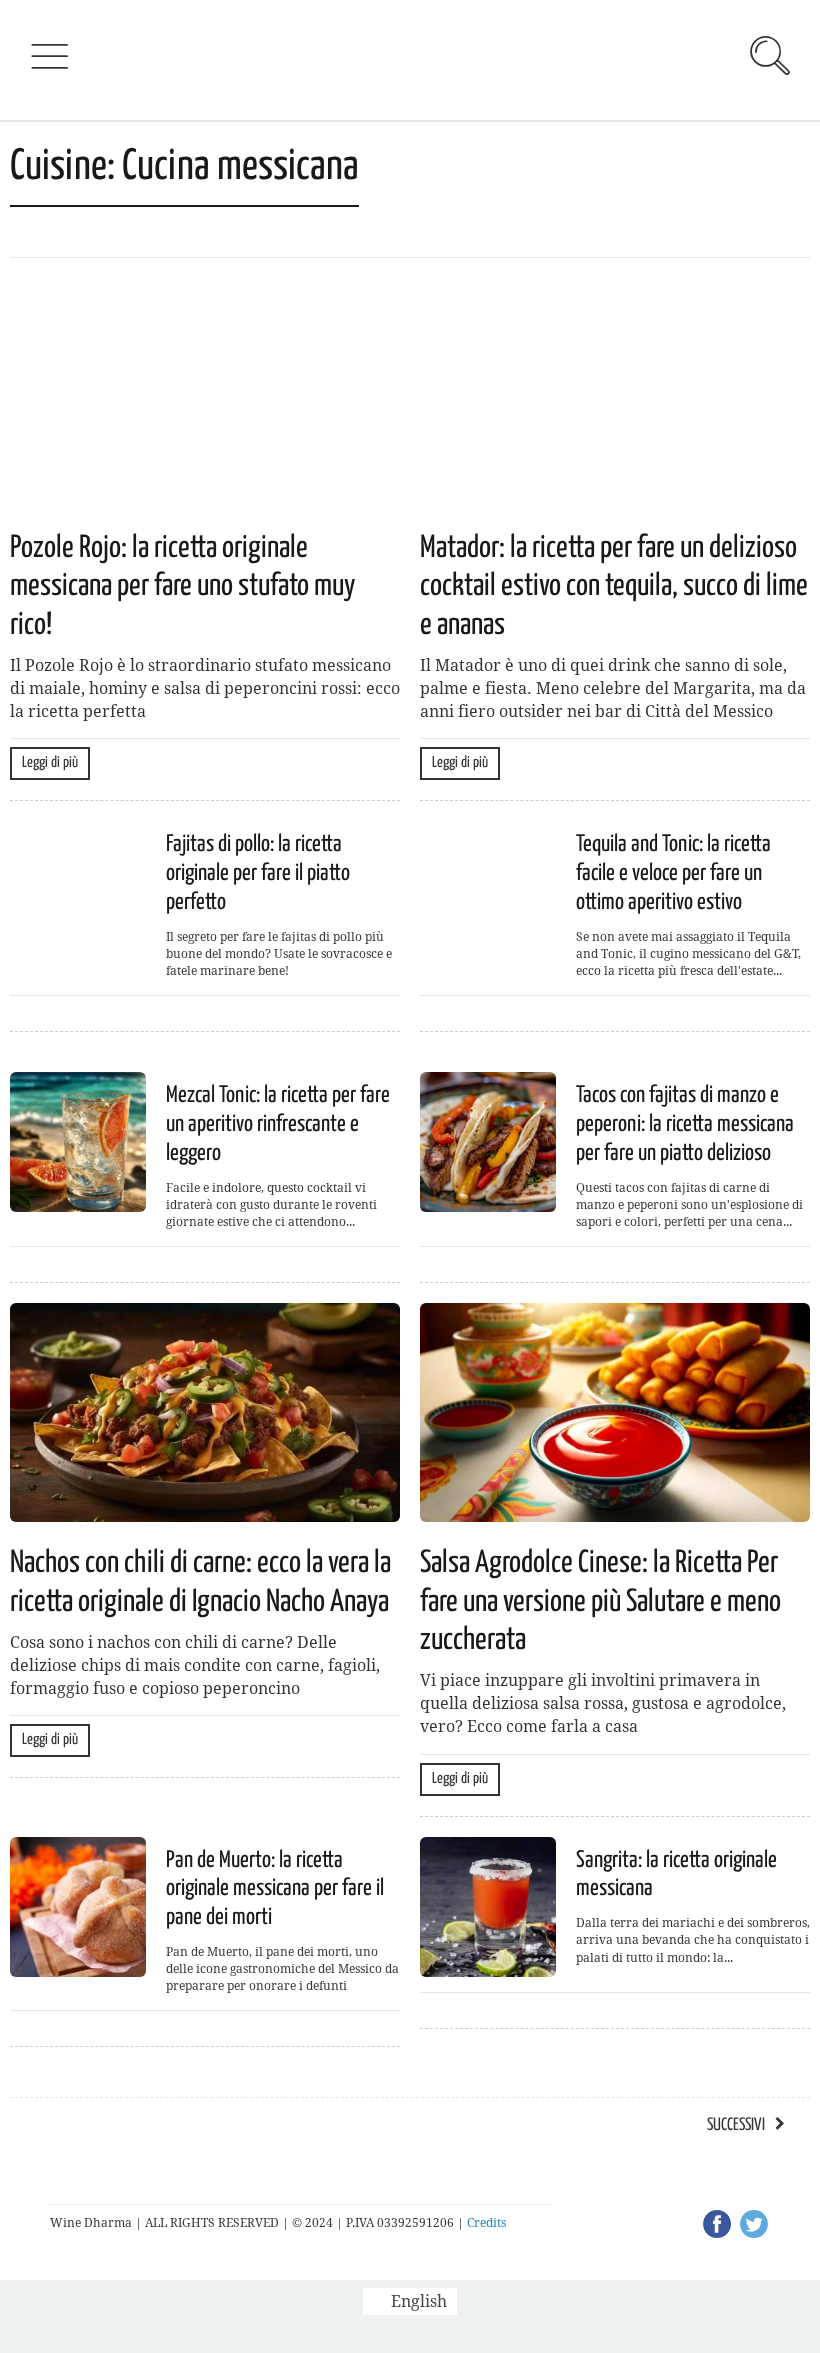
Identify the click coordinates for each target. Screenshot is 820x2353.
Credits (486, 2223)
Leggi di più (50, 762)
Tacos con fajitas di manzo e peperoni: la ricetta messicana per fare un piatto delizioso (685, 1124)
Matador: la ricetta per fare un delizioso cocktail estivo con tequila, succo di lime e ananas (614, 586)
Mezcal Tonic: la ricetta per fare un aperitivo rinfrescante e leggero (278, 1124)
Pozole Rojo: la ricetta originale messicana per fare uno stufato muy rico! (182, 586)
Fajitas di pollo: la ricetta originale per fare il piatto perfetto (258, 873)
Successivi (736, 2125)
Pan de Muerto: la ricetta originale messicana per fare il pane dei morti (275, 1889)
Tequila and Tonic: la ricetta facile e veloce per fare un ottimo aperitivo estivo (673, 873)
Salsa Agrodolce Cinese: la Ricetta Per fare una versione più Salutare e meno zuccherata (600, 1601)
